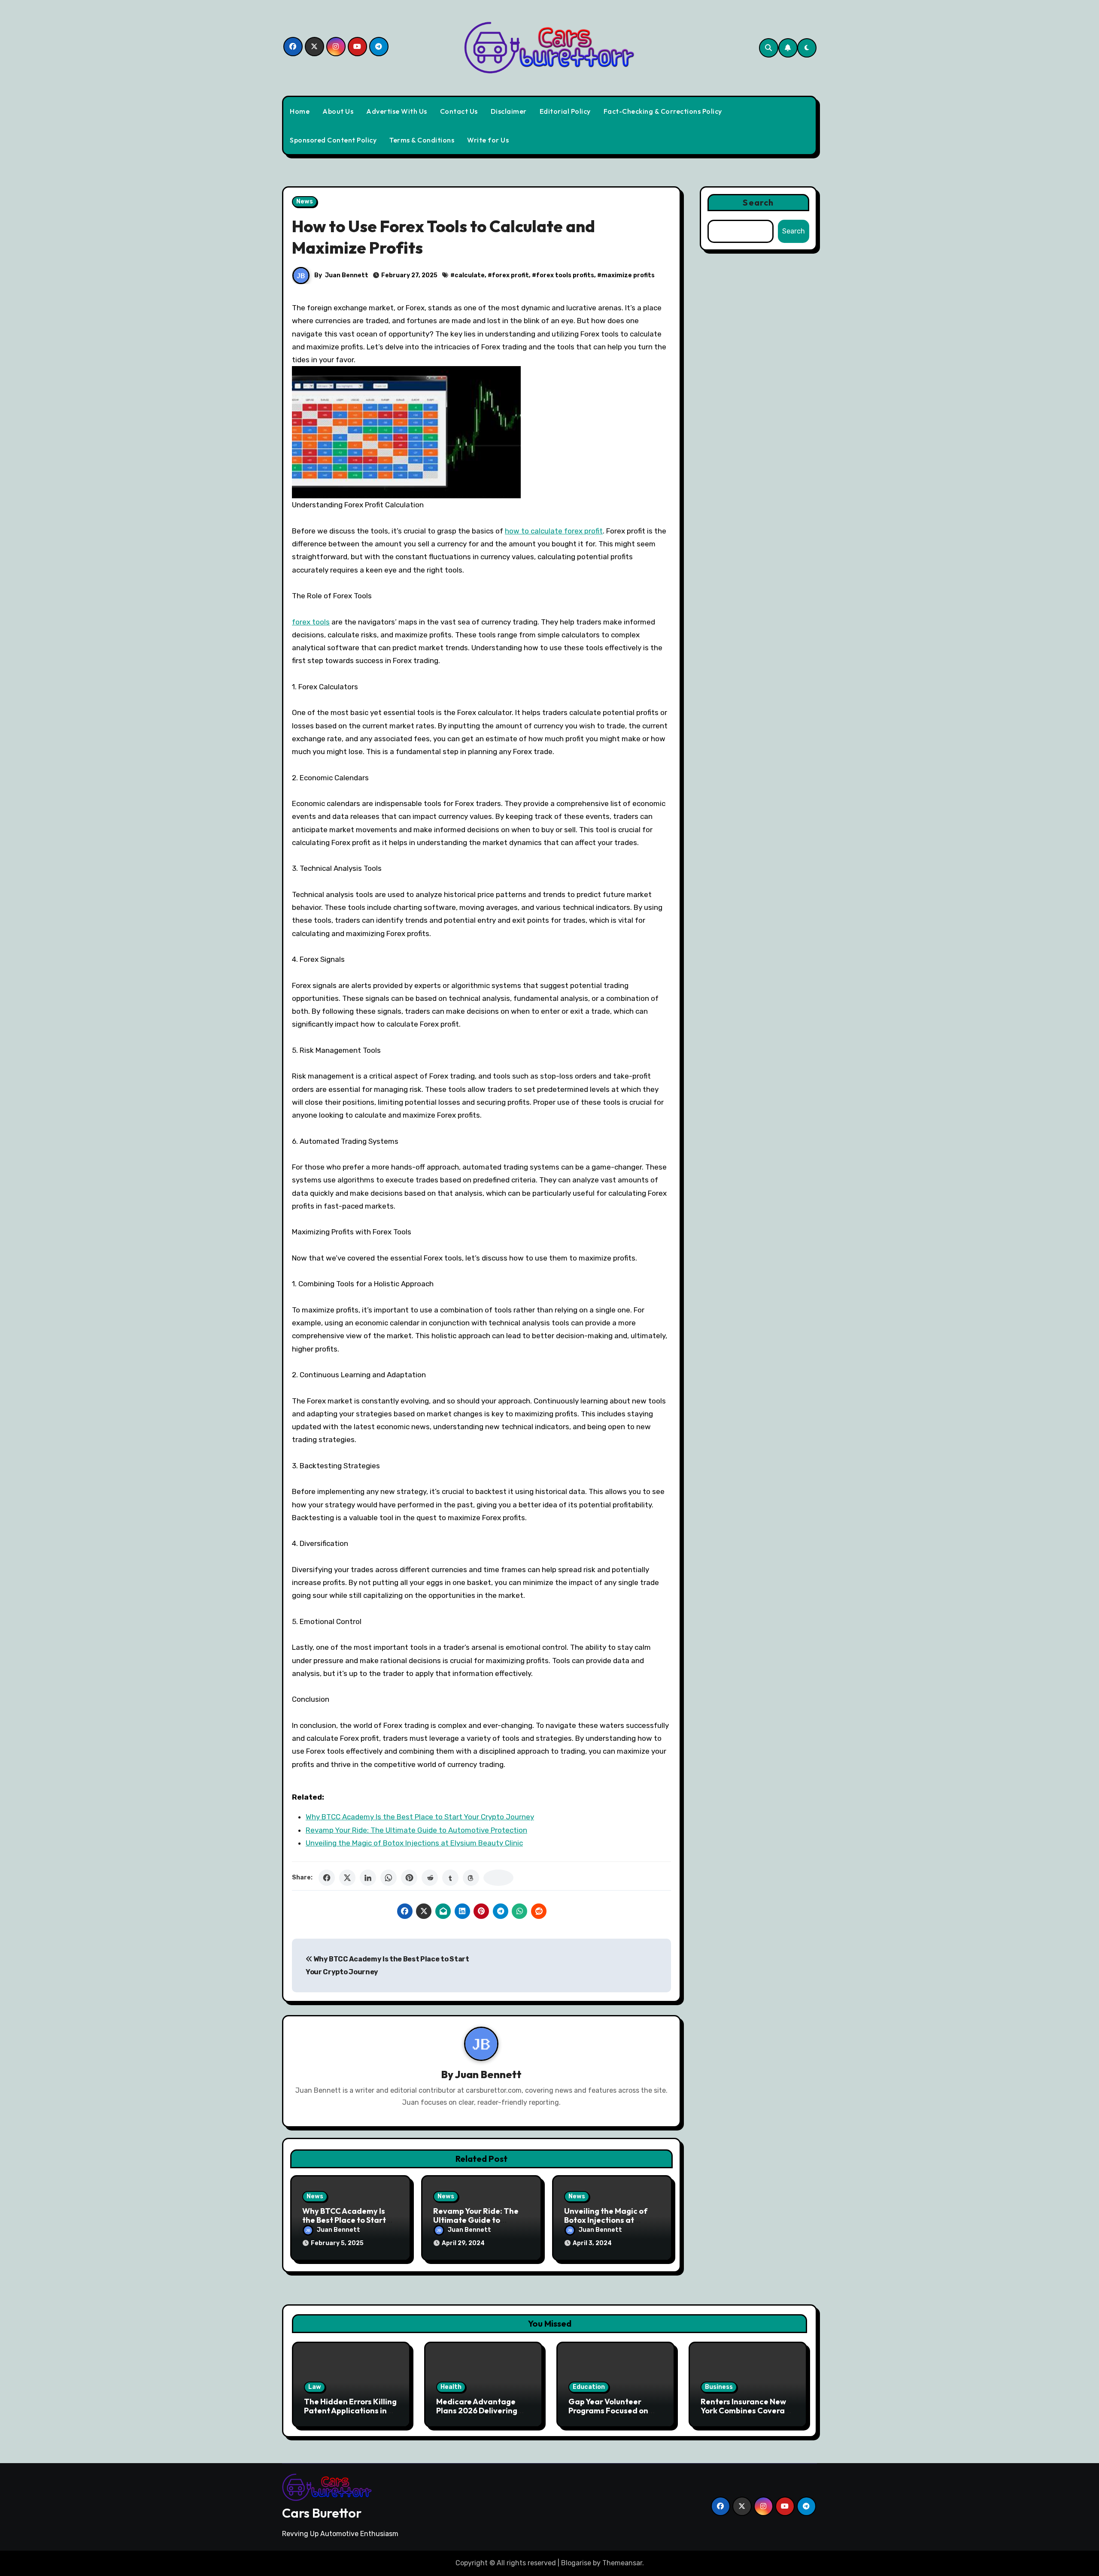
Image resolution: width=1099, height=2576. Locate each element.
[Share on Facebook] (327, 1878)
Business (719, 2387)
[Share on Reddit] (430, 1878)
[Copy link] (498, 1878)
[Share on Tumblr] (450, 1878)
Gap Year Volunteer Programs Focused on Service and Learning (608, 2411)
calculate (470, 275)
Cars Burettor (322, 2513)
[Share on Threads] (471, 1878)
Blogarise (576, 2563)
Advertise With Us (397, 111)
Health (451, 2387)
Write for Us (488, 140)
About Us (338, 111)
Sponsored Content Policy (333, 140)
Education (589, 2387)
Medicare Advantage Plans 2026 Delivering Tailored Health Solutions (483, 2411)
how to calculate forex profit (554, 531)
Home (300, 111)
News (305, 202)
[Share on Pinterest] (409, 1878)
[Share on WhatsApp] (389, 1878)
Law (315, 2387)
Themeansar (622, 2563)
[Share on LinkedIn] (368, 1878)
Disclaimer (509, 111)
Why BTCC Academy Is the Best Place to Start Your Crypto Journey (420, 1817)
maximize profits (628, 275)
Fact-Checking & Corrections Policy (663, 111)
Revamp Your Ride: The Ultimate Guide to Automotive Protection (416, 1830)
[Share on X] (347, 1878)
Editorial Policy (565, 111)
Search (758, 202)
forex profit (510, 275)
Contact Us (459, 111)
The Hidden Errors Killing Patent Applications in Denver (350, 2411)
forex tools (311, 622)
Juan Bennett (347, 275)
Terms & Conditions (422, 140)
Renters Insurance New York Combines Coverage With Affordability (747, 2411)
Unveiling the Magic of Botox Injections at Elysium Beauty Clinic (414, 1843)
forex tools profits (565, 275)
